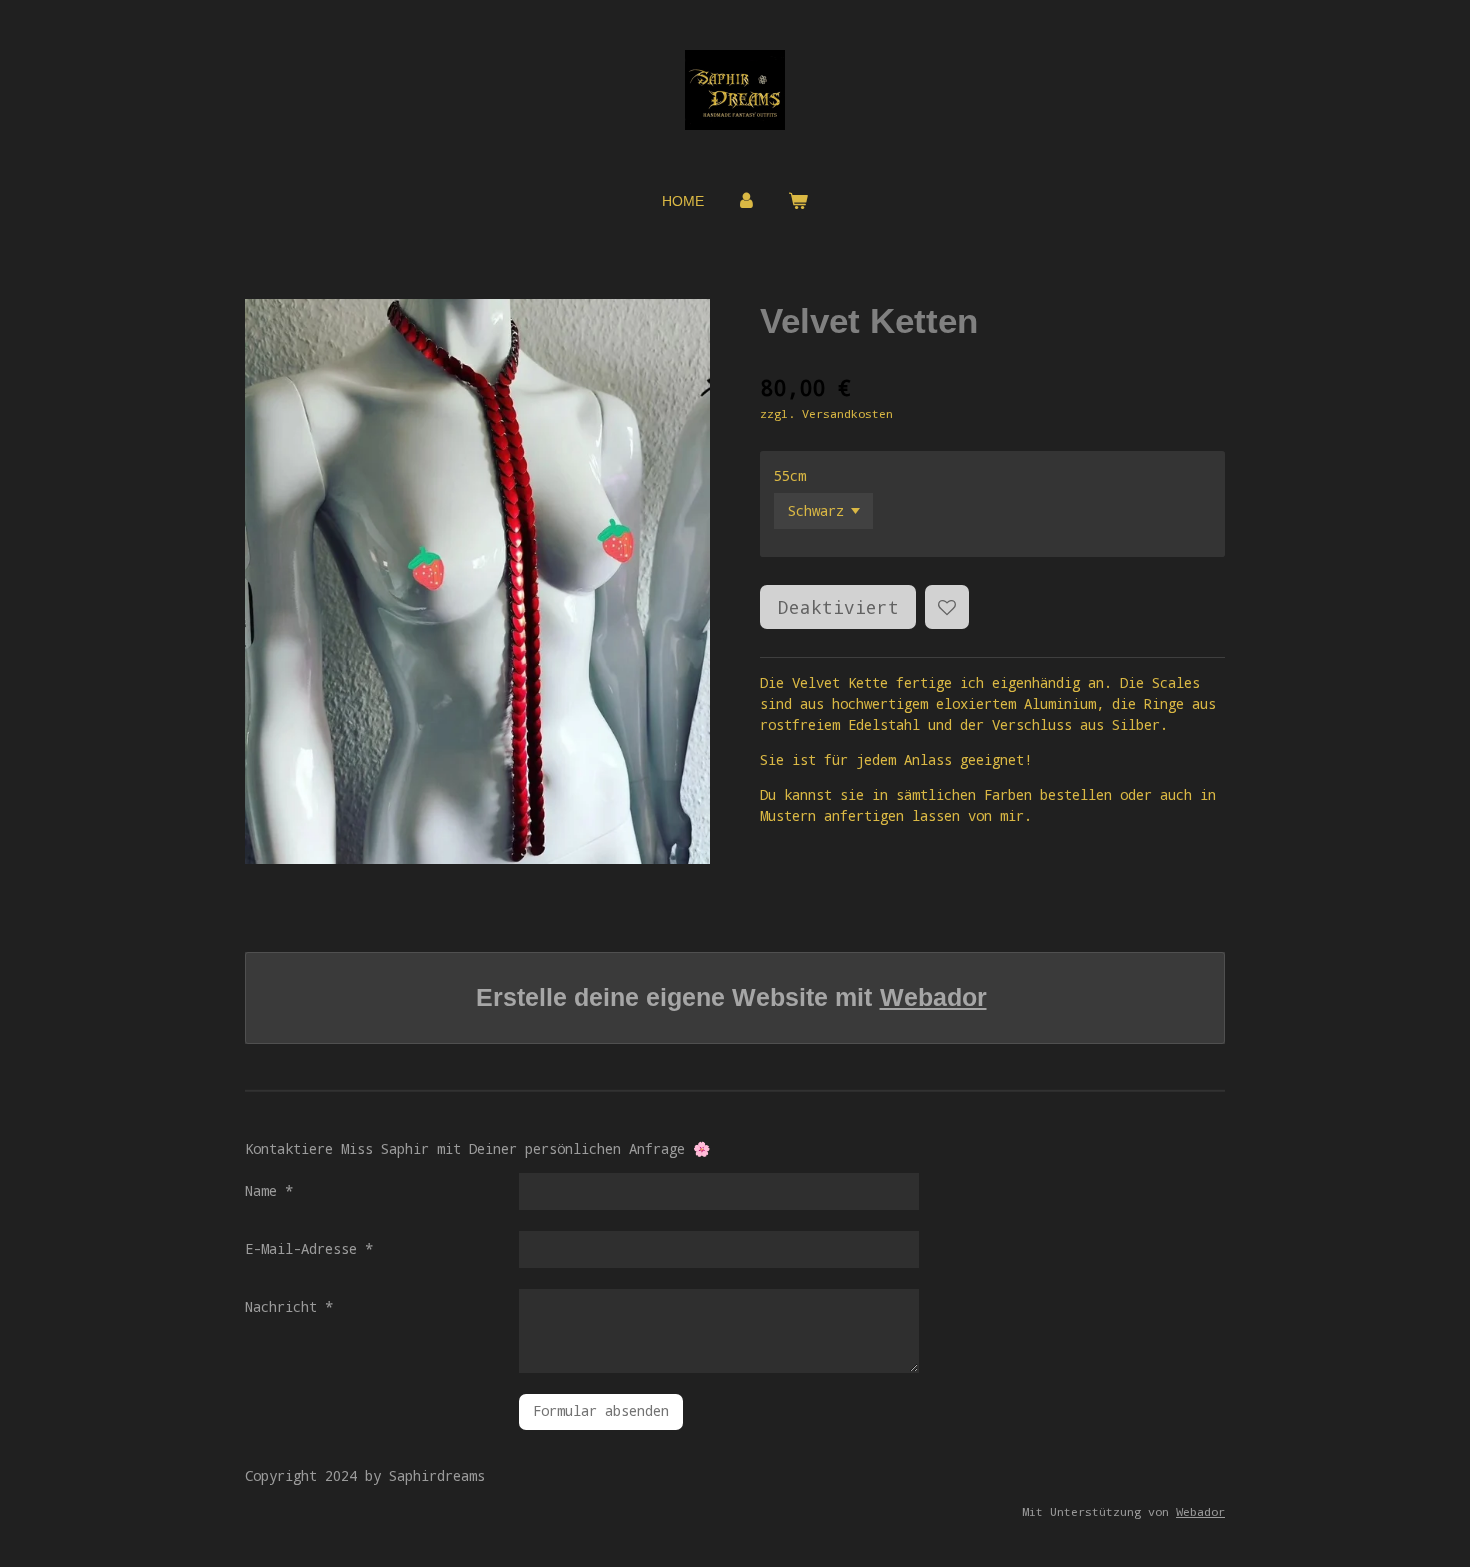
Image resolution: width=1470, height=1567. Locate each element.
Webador (933, 997)
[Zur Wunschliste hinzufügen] (947, 607)
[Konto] (746, 201)
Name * (269, 1190)
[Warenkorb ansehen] (798, 201)
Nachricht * (289, 1306)
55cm (790, 475)
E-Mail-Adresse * (309, 1248)
